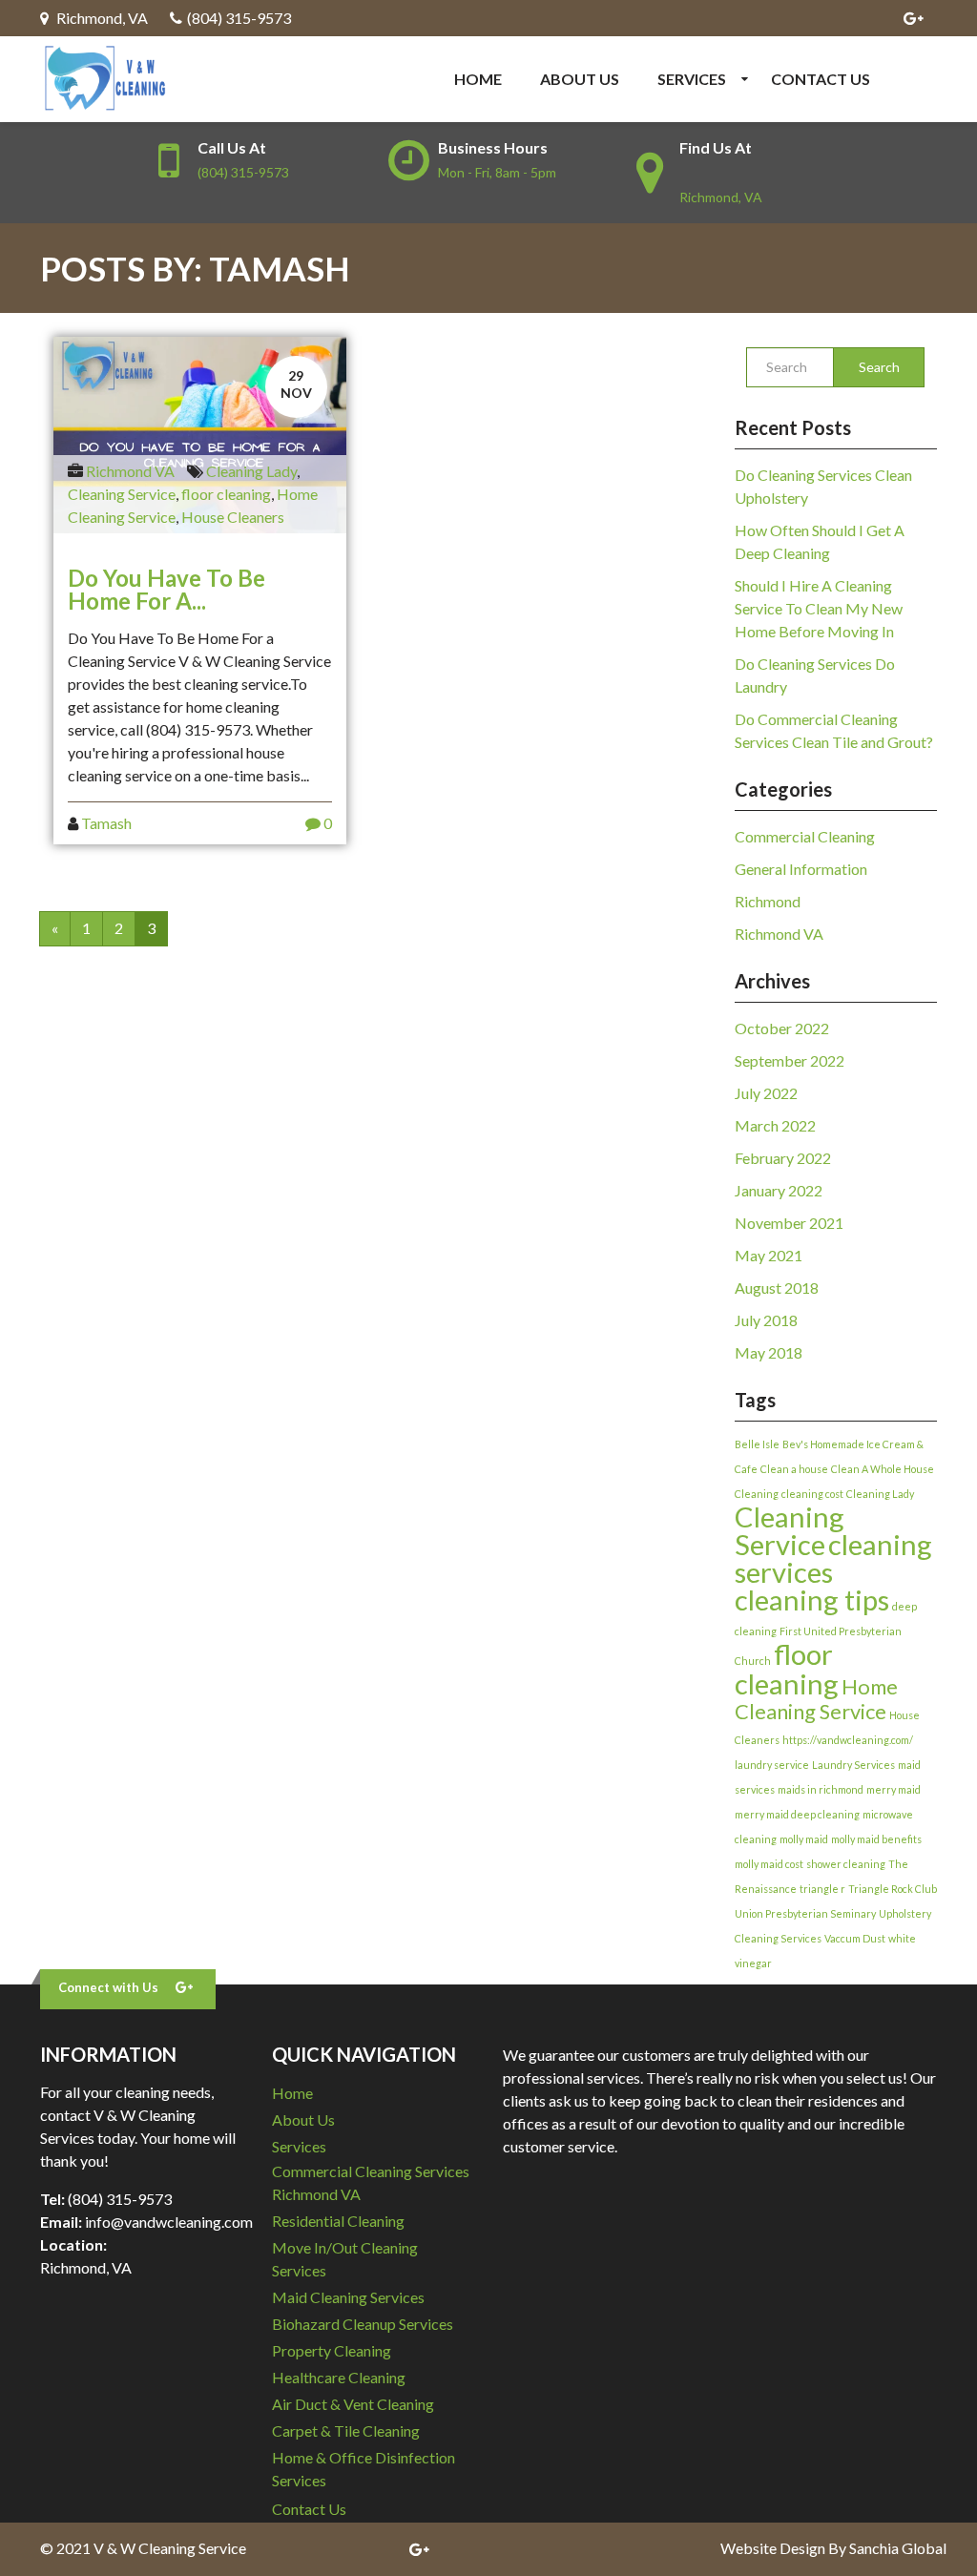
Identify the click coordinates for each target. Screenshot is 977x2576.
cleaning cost (812, 1494)
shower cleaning (846, 1864)
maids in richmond (821, 1789)
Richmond (768, 901)
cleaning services (833, 1558)
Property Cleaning (332, 2350)
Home (478, 79)
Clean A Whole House (883, 1469)
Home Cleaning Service (816, 1699)
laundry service (772, 1765)
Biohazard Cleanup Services (363, 2324)
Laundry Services (853, 1765)
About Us (580, 79)
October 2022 (782, 1028)
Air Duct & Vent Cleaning (353, 2404)
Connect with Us (108, 1987)
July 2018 (766, 1320)
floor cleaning (226, 494)
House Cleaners (233, 517)
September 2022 (790, 1060)
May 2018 (769, 1352)
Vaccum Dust (855, 1938)
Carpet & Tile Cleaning (346, 2431)
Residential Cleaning (338, 2221)
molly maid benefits (876, 1839)
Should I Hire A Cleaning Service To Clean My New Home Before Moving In (819, 608)
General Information (801, 869)
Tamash (106, 823)
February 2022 (783, 1158)
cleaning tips (812, 1600)
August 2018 (777, 1288)
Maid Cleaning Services (348, 2297)
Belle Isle (757, 1444)
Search (879, 367)
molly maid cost (769, 1864)
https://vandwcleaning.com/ (848, 1740)
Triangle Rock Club (893, 1889)
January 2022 (779, 1190)
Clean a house (794, 1469)
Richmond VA (130, 471)
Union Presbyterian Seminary (805, 1913)
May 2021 (769, 1255)
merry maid (894, 1789)
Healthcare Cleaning (339, 2377)
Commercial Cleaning (805, 836)
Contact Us (821, 79)
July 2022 (766, 1093)
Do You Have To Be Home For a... (166, 589)
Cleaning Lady (251, 471)
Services (692, 79)
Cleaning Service (122, 494)
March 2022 (775, 1125)
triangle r (822, 1889)
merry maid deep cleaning (797, 1814)
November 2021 (789, 1223)
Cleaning (757, 1494)
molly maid (804, 1839)
